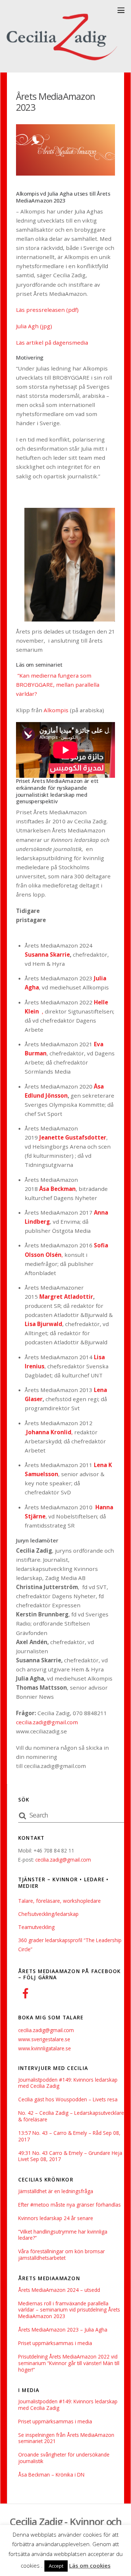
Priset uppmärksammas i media (55, 2343)
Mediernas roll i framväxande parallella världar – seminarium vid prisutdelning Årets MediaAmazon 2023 (69, 2310)
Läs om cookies (90, 2565)
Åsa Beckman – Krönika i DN (51, 2475)
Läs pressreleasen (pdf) (47, 310)
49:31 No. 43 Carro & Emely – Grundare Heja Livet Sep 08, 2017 (70, 2156)
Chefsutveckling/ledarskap (48, 1914)
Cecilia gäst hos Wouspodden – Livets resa (68, 2099)
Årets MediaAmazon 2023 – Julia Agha (63, 2330)
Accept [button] (56, 2566)
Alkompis (56, 710)
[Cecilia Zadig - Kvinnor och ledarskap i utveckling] (64, 63)
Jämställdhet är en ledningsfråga (56, 2191)
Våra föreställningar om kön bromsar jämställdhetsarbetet (61, 2255)
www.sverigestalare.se (44, 2039)
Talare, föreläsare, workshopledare (59, 1901)
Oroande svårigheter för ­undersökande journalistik (64, 2458)
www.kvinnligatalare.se (45, 2048)
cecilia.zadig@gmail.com (47, 1722)
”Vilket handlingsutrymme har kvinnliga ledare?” (63, 2235)
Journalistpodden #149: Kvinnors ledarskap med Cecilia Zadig (68, 2083)
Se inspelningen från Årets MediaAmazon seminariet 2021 (66, 2438)
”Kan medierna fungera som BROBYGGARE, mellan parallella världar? (58, 685)
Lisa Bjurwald (43, 1324)
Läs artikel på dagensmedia (53, 342)
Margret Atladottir (66, 1297)
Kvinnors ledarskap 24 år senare (56, 2218)
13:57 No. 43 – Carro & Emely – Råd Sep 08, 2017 (69, 2136)
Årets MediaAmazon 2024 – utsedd (59, 2290)
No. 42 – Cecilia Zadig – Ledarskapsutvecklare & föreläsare (71, 2116)
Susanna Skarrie (47, 954)
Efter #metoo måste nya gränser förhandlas (70, 2205)
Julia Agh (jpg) (34, 326)
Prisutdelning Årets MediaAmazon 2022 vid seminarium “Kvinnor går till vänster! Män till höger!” (69, 2363)
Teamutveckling (36, 1927)
